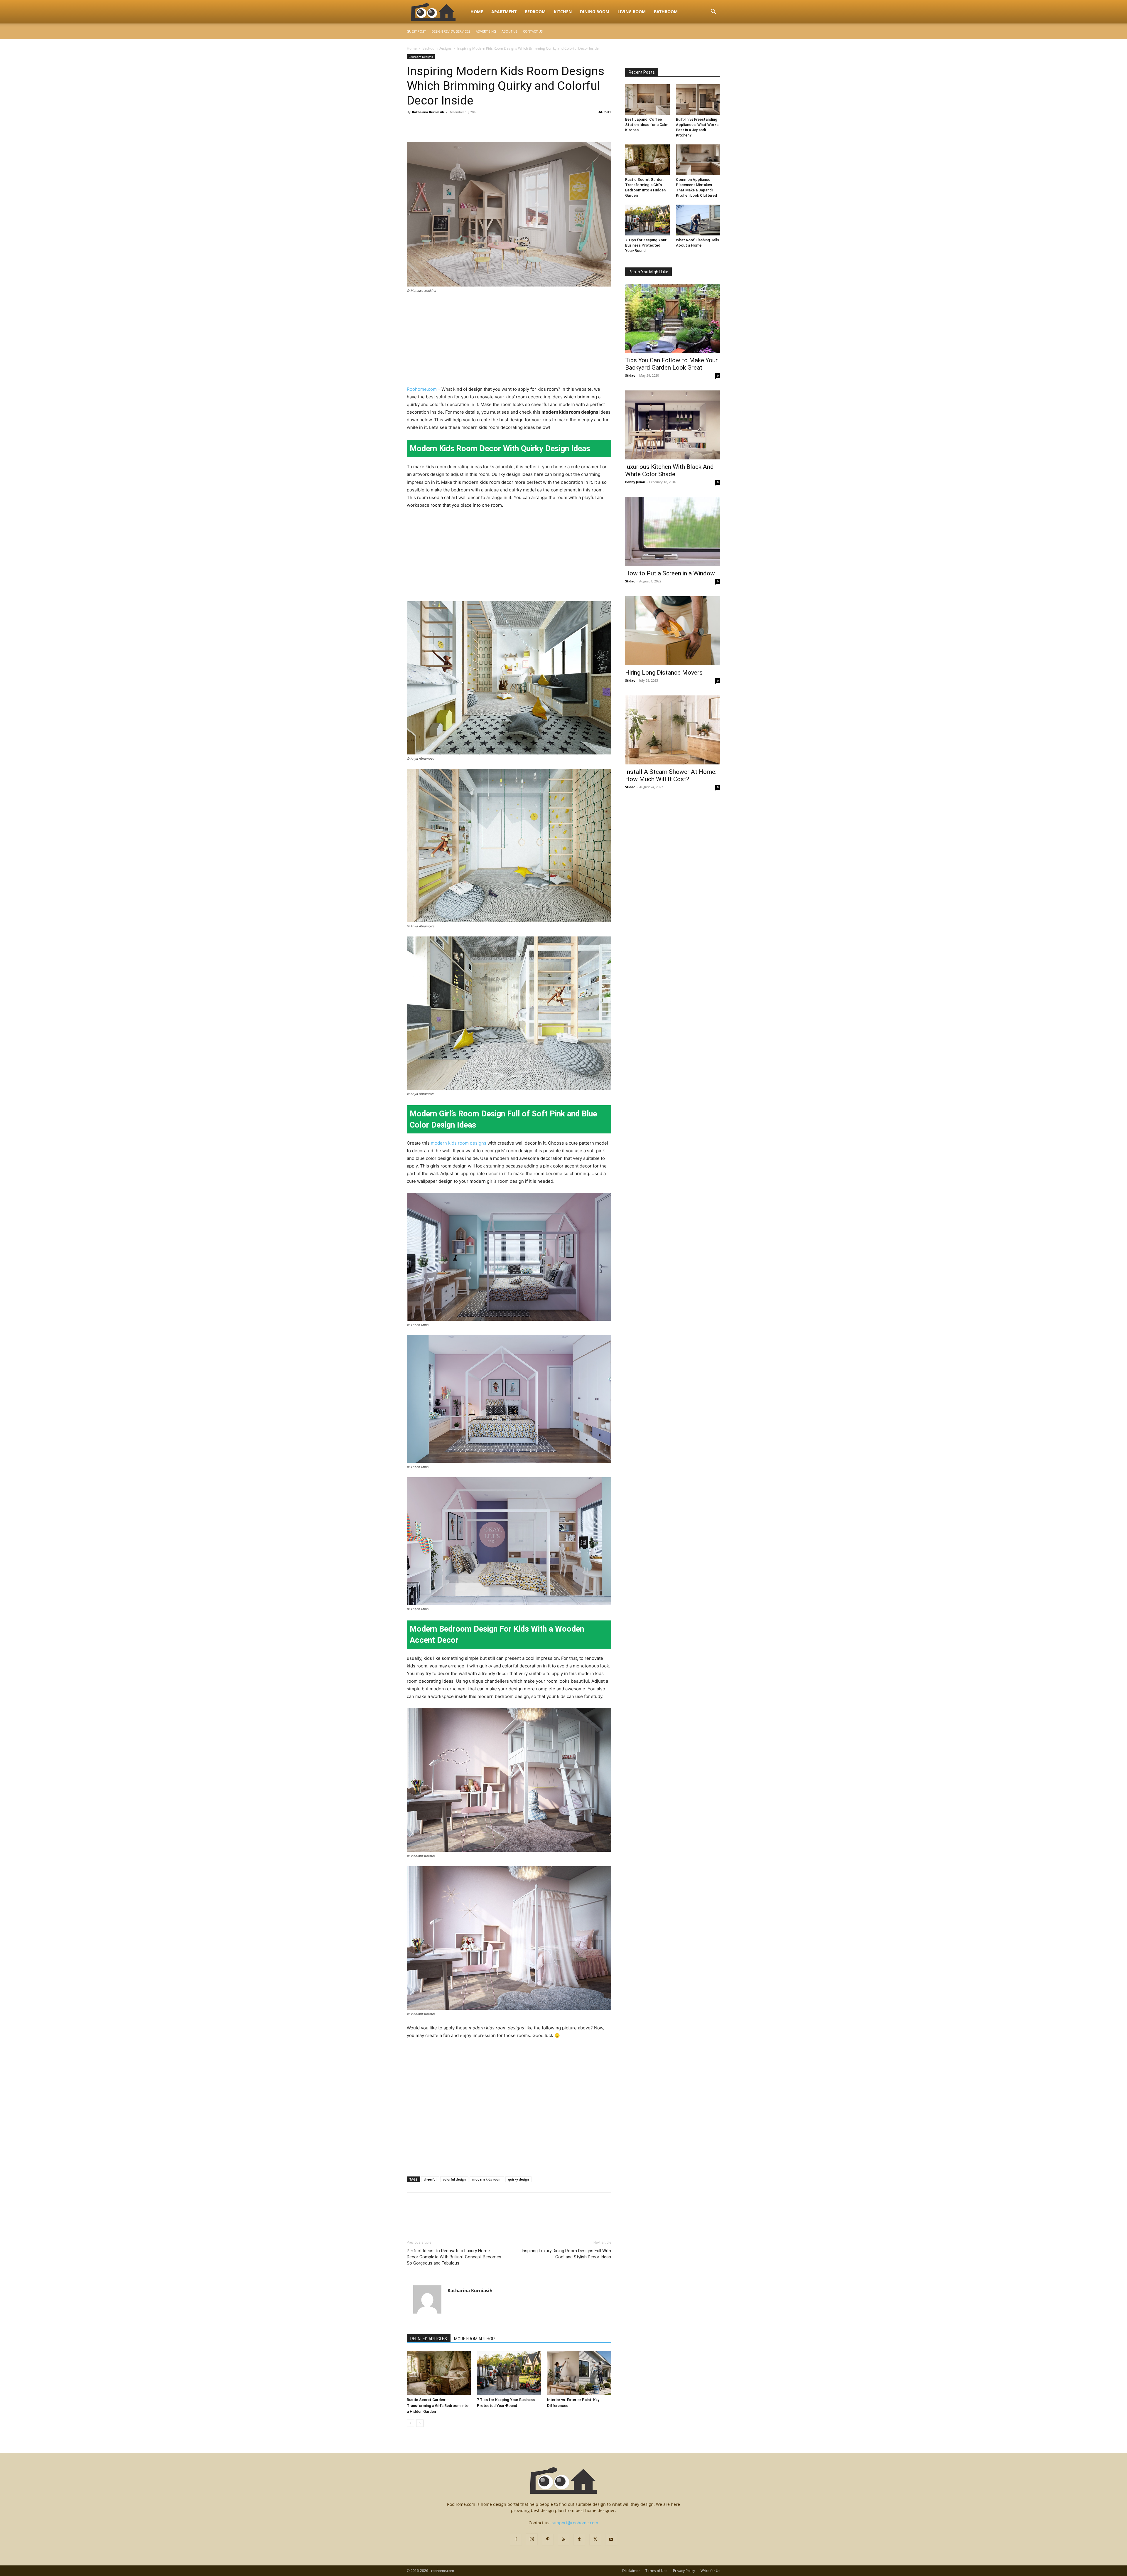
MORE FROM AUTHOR (474, 2339)
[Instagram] (532, 2539)
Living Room (632, 12)
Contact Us (533, 31)
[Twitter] (426, 125)
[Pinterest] (440, 125)
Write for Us (710, 2571)
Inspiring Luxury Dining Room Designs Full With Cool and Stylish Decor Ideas (566, 2254)
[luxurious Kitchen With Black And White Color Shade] (673, 425)
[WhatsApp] (453, 125)
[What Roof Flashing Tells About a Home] (698, 220)
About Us (509, 31)
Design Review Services (451, 31)
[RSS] (563, 2540)
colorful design (454, 2179)
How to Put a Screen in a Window (670, 573)
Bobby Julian (635, 482)
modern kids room (487, 2179)
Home (477, 12)
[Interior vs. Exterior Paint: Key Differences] (579, 2373)
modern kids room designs (459, 1143)
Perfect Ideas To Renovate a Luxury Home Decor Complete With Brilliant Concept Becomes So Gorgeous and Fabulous (454, 2257)
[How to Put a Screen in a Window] (673, 531)
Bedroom (535, 12)
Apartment (504, 12)
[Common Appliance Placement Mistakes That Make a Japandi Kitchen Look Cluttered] (698, 160)
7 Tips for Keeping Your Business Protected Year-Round (646, 245)
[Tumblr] (579, 2540)
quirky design (518, 2179)
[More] (467, 125)
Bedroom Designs (437, 48)
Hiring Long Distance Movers (664, 673)
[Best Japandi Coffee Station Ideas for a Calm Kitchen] (647, 100)
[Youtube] (611, 2540)
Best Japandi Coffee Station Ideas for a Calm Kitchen (647, 125)
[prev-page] (410, 2423)
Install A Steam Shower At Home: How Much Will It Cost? (671, 775)
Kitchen (563, 12)
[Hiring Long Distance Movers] (673, 631)
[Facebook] (413, 125)
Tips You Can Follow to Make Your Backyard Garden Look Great (671, 364)
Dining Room (595, 12)
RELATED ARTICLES (429, 2339)
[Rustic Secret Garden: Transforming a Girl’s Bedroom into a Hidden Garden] (439, 2373)
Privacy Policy (684, 2571)
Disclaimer (631, 2571)
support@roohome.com (575, 2523)
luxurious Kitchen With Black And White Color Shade (669, 470)
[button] (713, 12)
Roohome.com (422, 389)
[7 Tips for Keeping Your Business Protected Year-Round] (509, 2373)
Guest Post (416, 31)
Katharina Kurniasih (428, 112)
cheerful (430, 2179)
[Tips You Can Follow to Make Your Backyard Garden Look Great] (673, 318)
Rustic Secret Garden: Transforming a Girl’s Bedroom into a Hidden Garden (438, 2406)
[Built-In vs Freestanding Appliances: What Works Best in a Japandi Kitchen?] (698, 100)
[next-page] (420, 2423)
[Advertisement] (509, 342)
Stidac (630, 375)
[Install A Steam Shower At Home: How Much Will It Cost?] (673, 730)
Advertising (486, 31)
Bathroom (666, 12)
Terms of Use (656, 2571)
